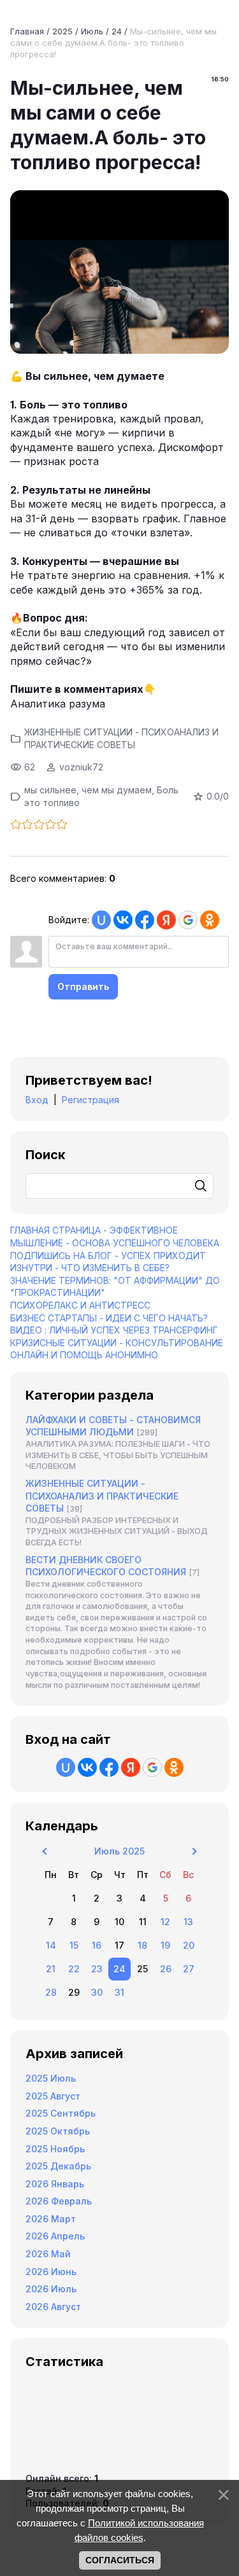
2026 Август (53, 2307)
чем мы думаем (117, 790)
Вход (37, 1100)
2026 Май (48, 2254)
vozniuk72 (81, 767)
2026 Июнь (51, 2272)
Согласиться (120, 2560)
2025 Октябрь (58, 2131)
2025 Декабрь (58, 2166)
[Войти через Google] (188, 920)
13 (188, 1922)
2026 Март (51, 2219)
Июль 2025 (119, 1851)
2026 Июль (51, 2289)
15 (74, 1945)
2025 (62, 31)
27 (189, 1969)
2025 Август (53, 2096)
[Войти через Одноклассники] (210, 920)
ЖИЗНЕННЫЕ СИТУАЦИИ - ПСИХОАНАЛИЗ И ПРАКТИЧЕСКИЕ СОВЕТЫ (102, 1496)
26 (166, 1969)
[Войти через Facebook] (145, 920)
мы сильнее (50, 790)
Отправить (83, 986)
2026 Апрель (55, 2236)
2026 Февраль (59, 2201)
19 (165, 1945)
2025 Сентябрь (61, 2113)
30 (97, 1992)
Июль (92, 31)
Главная (27, 31)
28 (51, 1992)
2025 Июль (51, 2078)
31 (119, 1992)
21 (51, 1969)
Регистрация (91, 1100)
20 (189, 1945)
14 (51, 1945)
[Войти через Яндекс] (166, 920)
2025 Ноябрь (55, 2149)
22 (74, 1969)
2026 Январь (55, 2184)
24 (117, 31)
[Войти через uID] (101, 920)
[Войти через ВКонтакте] (123, 920)
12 (165, 1922)
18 (142, 1945)
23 (97, 1969)
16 (97, 1945)
